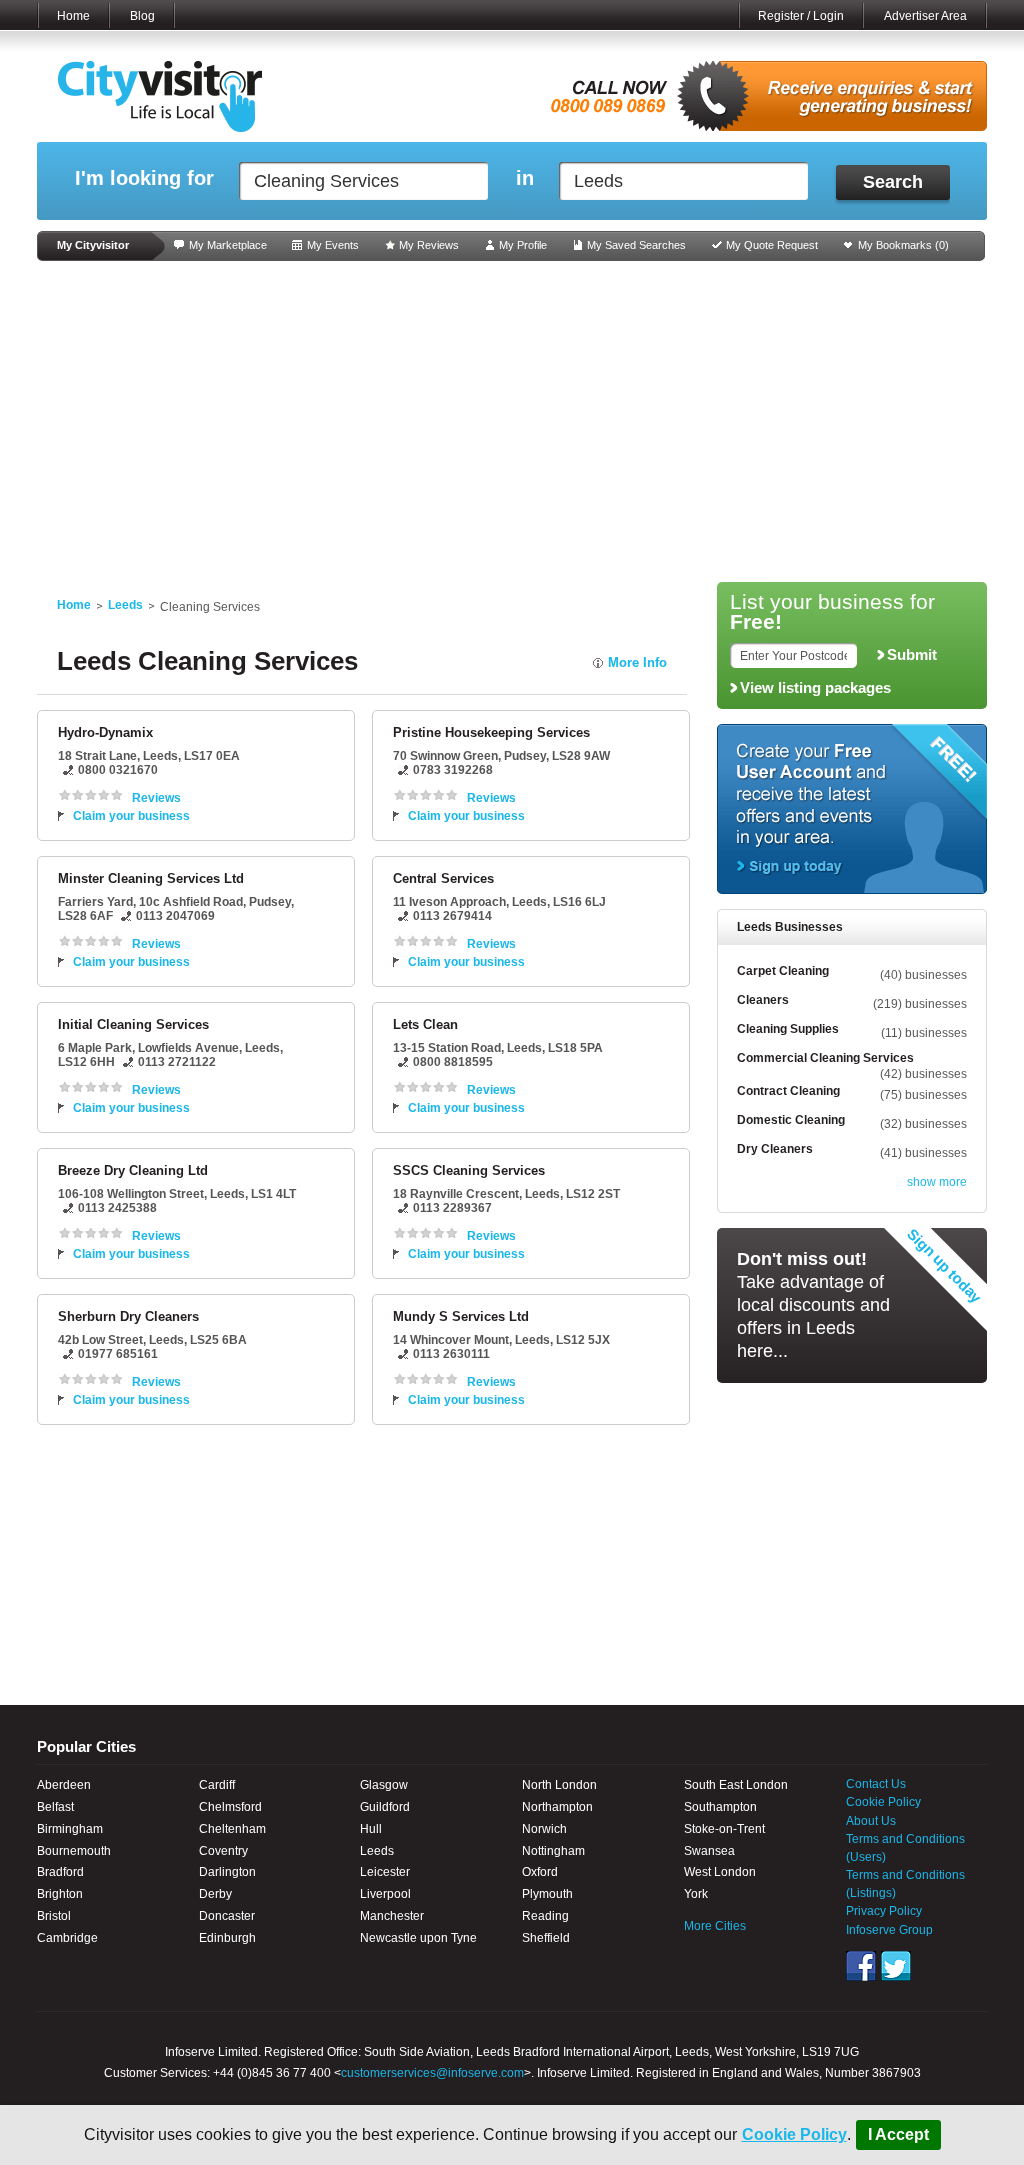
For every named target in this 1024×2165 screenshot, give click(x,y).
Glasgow (384, 1785)
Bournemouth (74, 1851)
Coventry (223, 1851)
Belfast (55, 1807)
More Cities (715, 1926)
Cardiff (217, 1785)
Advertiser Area (925, 16)
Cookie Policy (794, 2134)
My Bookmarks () (903, 245)
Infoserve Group (889, 1930)
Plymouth (547, 1894)
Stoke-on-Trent (724, 1829)
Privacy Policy (884, 1911)
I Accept (898, 2134)
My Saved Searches (636, 245)
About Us (871, 1821)
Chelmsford (230, 1807)
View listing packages (815, 688)
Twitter (896, 1966)
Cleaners (763, 1000)
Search (893, 182)
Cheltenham (232, 1829)
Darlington (227, 1872)
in (525, 178)
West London (720, 1872)
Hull (371, 1829)
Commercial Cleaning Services (825, 1058)
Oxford (540, 1872)
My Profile (523, 245)
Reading (545, 1916)
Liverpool (385, 1894)
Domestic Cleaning (791, 1120)
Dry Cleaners (775, 1149)
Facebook (861, 1966)
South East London (736, 1785)
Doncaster (227, 1916)
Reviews (156, 798)
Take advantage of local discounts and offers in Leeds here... (813, 1305)
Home (73, 16)
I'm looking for (144, 178)
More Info (637, 662)
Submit (912, 655)
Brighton (60, 1894)
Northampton (557, 1807)
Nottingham (553, 1851)
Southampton (720, 1807)
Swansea (709, 1851)
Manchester (392, 1916)
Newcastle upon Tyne (418, 1938)
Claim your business (131, 816)
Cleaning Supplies (788, 1029)
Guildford (385, 1807)
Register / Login (801, 16)
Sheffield (546, 1938)
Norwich (544, 1829)
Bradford (60, 1872)
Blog (142, 16)
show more (937, 1182)
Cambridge (67, 1938)
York (696, 1894)
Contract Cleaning (788, 1091)
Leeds (125, 605)
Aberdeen (64, 1785)
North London (559, 1785)
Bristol (54, 1916)
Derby (215, 1894)
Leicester (385, 1872)
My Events (333, 245)
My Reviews (429, 245)
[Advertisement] (512, 422)
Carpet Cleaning (783, 971)
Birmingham (70, 1829)
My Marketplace (228, 245)
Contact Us (876, 1784)
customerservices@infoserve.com (432, 2073)
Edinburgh (227, 1938)
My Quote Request (772, 245)
